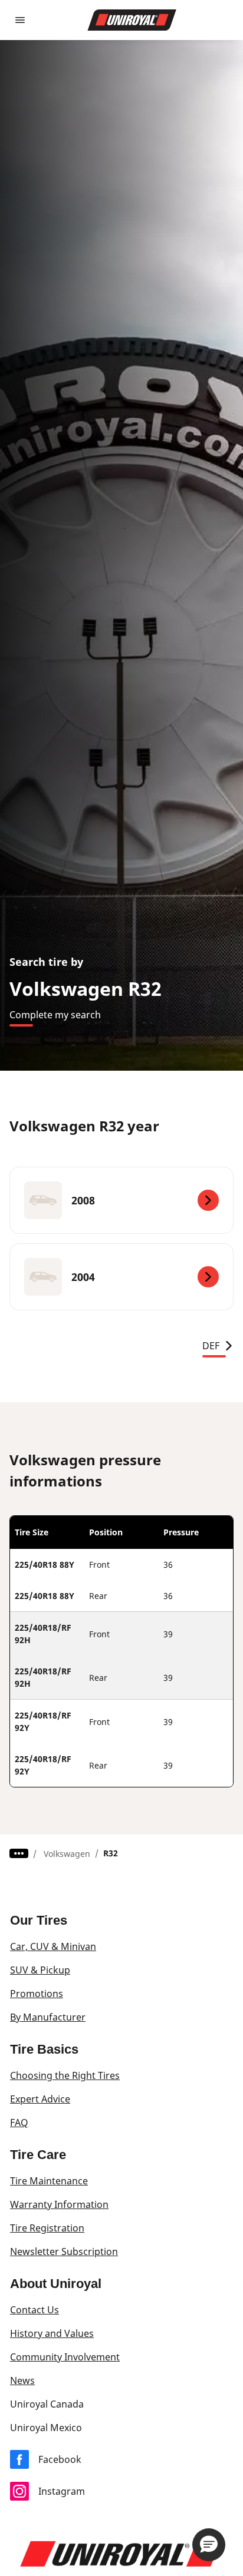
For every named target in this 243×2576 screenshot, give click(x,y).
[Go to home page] (132, 20)
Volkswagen (67, 1854)
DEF (211, 1346)
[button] (209, 2545)
